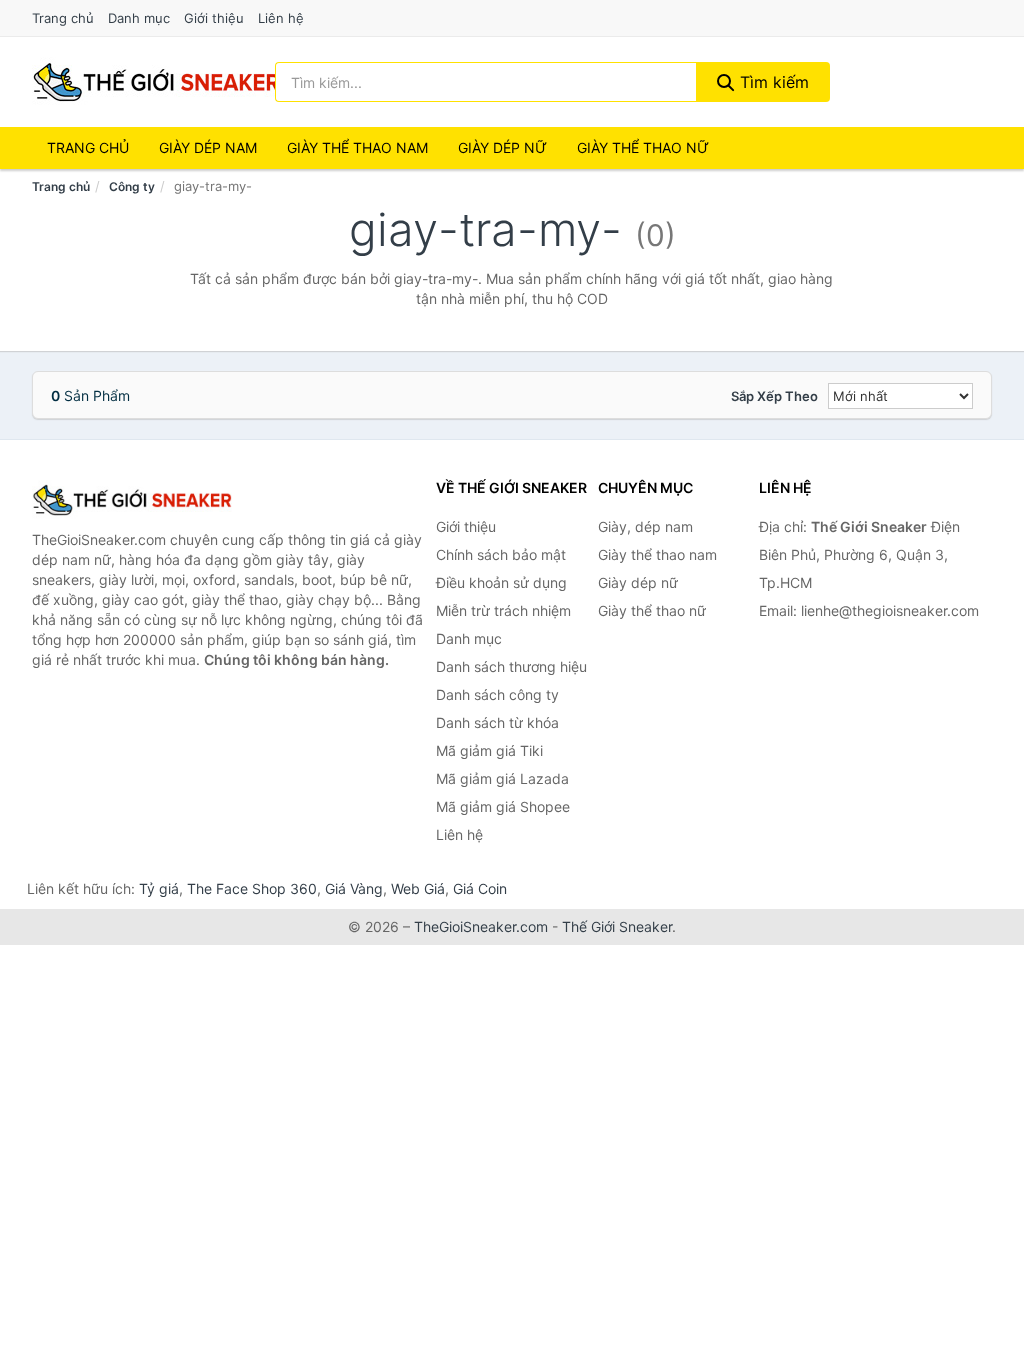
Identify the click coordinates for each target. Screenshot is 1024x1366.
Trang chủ (63, 18)
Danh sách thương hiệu (511, 666)
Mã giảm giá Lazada (502, 778)
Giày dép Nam (208, 147)
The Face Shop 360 (252, 888)
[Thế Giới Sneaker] (132, 500)
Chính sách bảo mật (501, 554)
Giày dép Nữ (502, 147)
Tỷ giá (159, 888)
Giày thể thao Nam (357, 147)
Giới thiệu (214, 18)
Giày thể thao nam (657, 554)
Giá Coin (480, 888)
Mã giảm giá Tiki (489, 750)
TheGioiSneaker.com (481, 926)
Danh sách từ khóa (497, 722)
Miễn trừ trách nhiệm (503, 610)
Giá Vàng (354, 888)
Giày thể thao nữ (652, 610)
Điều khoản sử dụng (501, 582)
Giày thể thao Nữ (643, 147)
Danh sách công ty (497, 694)
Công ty (132, 186)
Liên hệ (281, 18)
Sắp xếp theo (774, 396)
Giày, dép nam (645, 526)
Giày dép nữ (638, 582)
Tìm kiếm (772, 82)
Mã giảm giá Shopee (503, 806)
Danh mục (139, 18)
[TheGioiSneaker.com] (156, 82)
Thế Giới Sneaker (617, 926)
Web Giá (418, 888)
